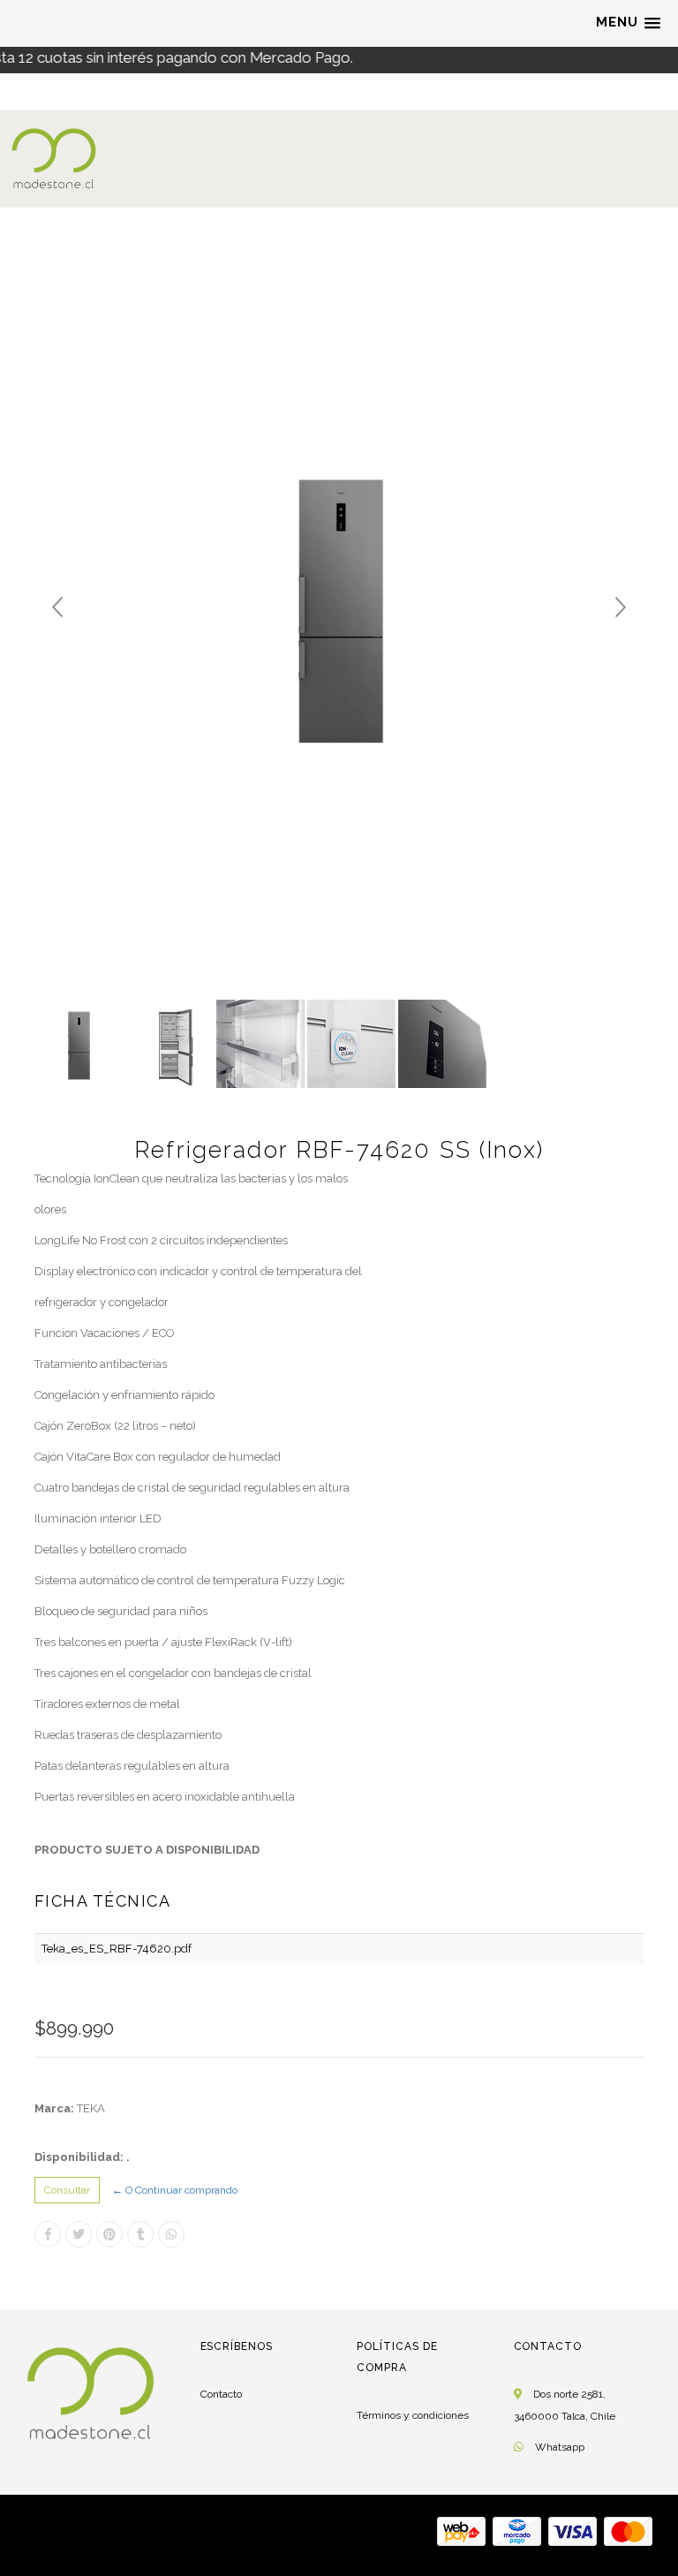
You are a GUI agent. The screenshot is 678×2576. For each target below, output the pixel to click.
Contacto (221, 2394)
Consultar (67, 2190)
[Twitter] (79, 2234)
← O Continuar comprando (175, 2190)
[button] (628, 23)
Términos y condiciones (413, 2415)
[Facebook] (48, 2234)
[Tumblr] (140, 2234)
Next (621, 608)
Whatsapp (560, 2447)
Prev (57, 608)
